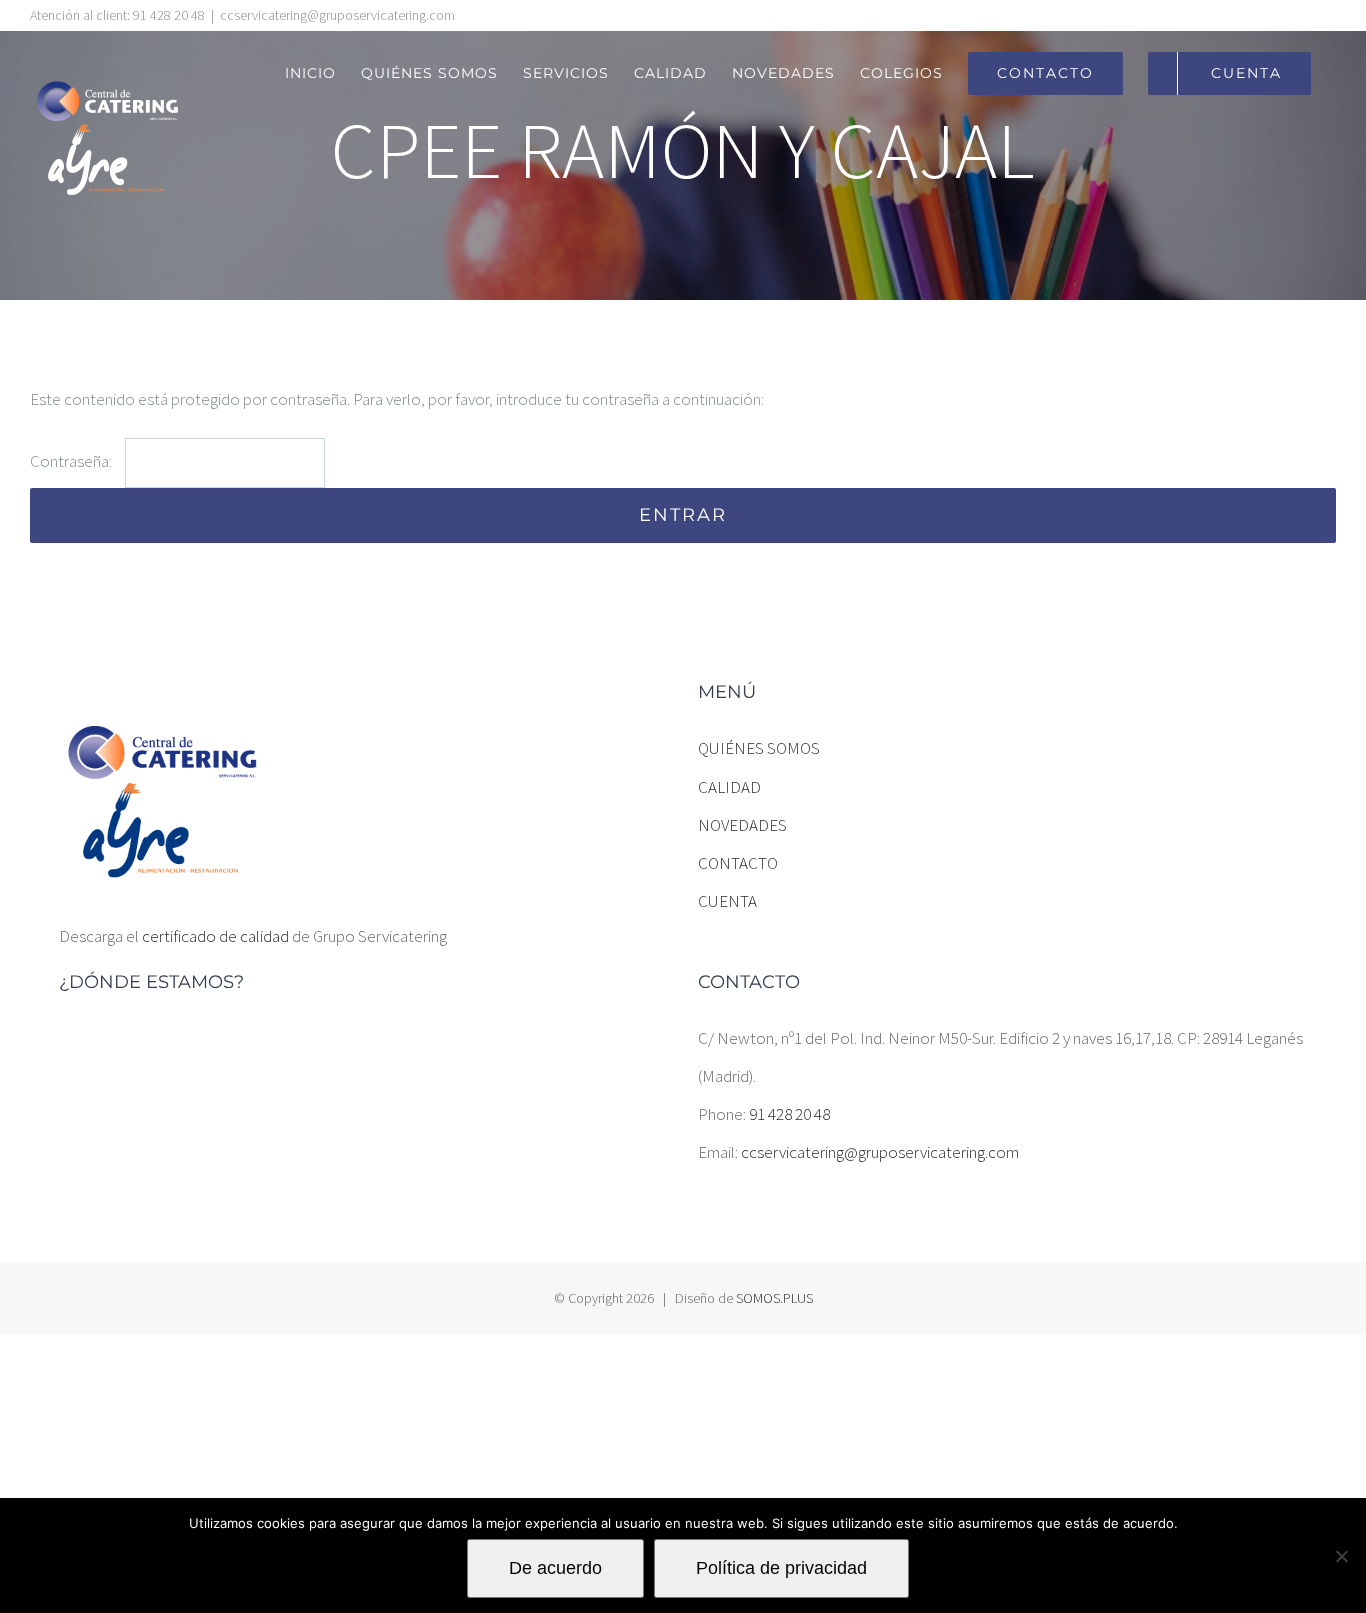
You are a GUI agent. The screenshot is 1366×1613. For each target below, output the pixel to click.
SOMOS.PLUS (774, 1298)
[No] (1341, 1556)
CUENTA (727, 901)
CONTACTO (738, 863)
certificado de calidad (215, 936)
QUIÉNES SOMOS (759, 748)
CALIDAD (729, 787)
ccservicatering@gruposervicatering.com (337, 15)
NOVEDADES (742, 825)
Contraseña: (72, 461)
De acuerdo (555, 1568)
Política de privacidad (781, 1568)
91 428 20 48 (789, 1114)
